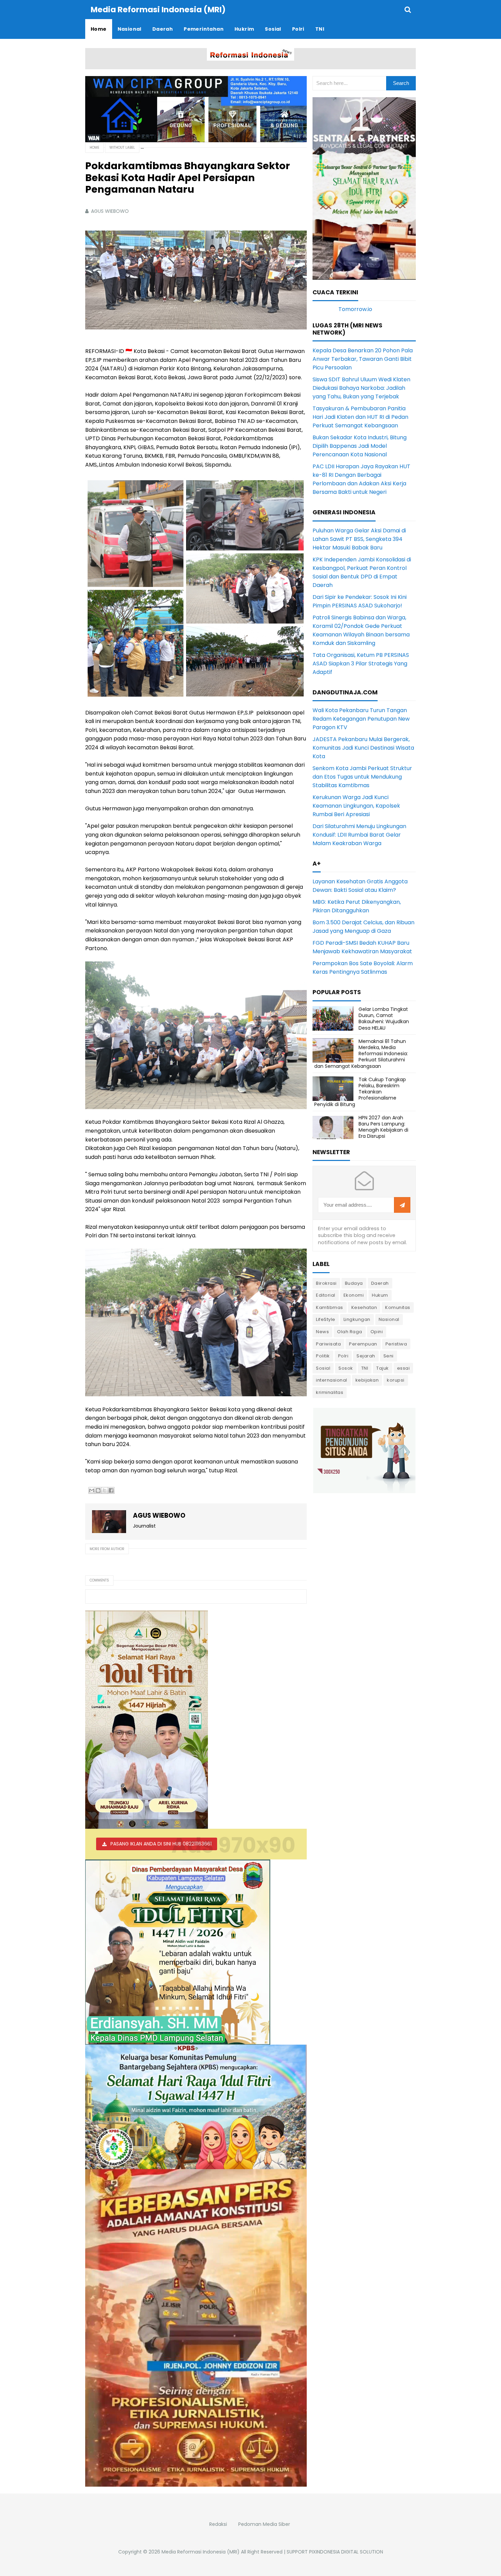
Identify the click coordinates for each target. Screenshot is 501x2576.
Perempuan (363, 1344)
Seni (389, 1356)
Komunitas (398, 1307)
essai (404, 1368)
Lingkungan (357, 1319)
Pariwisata (328, 1344)
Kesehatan (364, 1307)
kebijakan (367, 1380)
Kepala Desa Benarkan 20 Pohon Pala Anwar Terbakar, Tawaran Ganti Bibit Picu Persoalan (363, 359)
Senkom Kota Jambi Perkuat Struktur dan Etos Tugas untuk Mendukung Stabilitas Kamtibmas (362, 777)
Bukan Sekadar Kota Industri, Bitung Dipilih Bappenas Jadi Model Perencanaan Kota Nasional (360, 446)
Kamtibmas (330, 1307)
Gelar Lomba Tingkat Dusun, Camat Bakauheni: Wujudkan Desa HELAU (384, 1019)
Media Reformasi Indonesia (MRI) (201, 2552)
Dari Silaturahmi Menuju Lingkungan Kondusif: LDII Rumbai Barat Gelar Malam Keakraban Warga (359, 835)
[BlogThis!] (98, 1490)
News (322, 1332)
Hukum (380, 1295)
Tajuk (383, 1368)
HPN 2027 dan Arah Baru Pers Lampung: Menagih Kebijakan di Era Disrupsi (383, 1127)
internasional (332, 1380)
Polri (343, 1356)
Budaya (354, 1283)
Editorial (326, 1295)
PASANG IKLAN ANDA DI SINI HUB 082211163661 (161, 1844)
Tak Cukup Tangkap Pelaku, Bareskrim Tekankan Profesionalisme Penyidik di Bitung (360, 1092)
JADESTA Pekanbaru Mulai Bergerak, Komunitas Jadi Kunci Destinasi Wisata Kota (363, 748)
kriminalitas (330, 1392)
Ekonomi (354, 1295)
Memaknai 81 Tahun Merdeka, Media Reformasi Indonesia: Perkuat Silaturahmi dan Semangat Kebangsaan (361, 1054)
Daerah (380, 1283)
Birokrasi (326, 1283)
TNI (365, 1368)
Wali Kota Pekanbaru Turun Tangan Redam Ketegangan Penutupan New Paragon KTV (361, 719)
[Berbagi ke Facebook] (111, 1490)
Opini (377, 1332)
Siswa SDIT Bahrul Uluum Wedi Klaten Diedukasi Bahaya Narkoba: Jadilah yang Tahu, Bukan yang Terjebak (361, 388)
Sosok (346, 1368)
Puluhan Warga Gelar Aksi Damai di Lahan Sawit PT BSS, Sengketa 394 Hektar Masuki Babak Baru (359, 539)
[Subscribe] (402, 1205)
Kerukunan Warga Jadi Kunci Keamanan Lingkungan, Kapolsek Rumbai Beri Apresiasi (356, 806)
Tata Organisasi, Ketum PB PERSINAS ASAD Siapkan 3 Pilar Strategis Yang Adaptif (361, 664)
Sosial (323, 1368)
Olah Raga (350, 1332)
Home (94, 148)
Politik (323, 1356)
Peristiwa (396, 1344)
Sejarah (366, 1356)
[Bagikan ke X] (105, 1490)
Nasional (389, 1319)
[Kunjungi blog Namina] (364, 1450)
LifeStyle (326, 1319)
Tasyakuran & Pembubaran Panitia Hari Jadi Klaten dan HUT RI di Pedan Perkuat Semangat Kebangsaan (360, 417)
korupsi (396, 1380)
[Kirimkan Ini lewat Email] (92, 1490)
